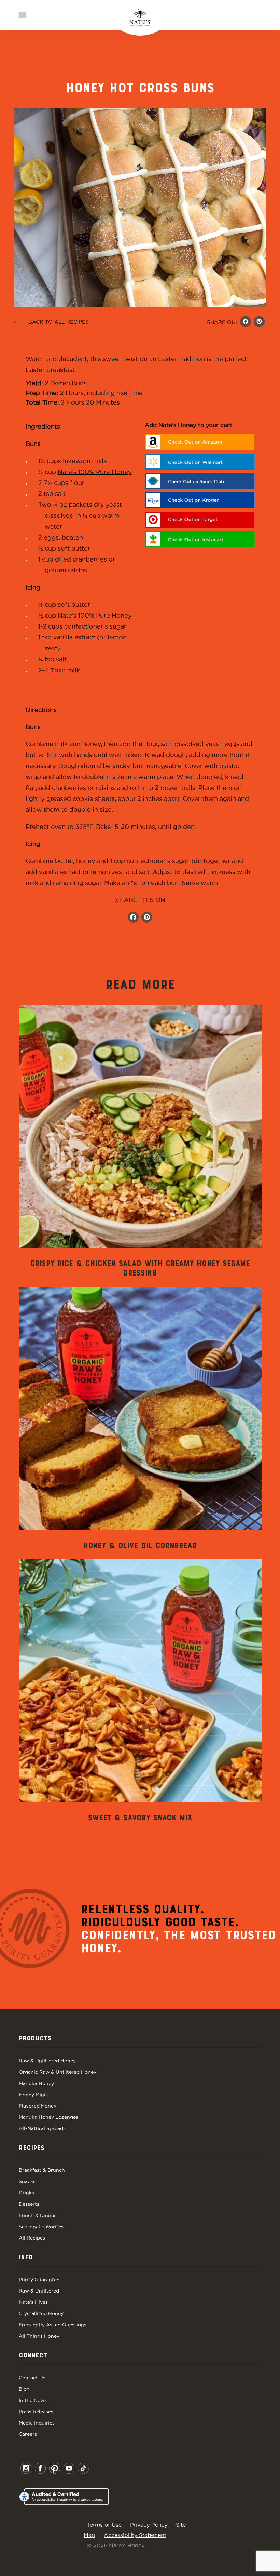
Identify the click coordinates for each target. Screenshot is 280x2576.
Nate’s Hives (33, 2302)
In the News (33, 2400)
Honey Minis (33, 2095)
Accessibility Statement (135, 2535)
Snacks (27, 2181)
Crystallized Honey (41, 2313)
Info (26, 2258)
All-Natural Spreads (42, 2128)
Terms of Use (104, 2525)
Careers (28, 2434)
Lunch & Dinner (37, 2215)
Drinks (26, 2193)
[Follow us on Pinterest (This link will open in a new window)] (147, 918)
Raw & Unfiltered (39, 2291)
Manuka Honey (36, 2083)
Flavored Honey (38, 2106)
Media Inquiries (37, 2423)
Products (35, 2039)
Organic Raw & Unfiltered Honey (58, 2072)
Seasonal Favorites (41, 2227)
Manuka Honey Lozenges (48, 2117)
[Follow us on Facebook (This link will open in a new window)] (133, 918)
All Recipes (32, 2238)
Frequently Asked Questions (53, 2325)
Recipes (32, 2148)
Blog (24, 2389)
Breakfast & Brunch (42, 2170)
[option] (140, 1142)
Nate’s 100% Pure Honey (95, 472)
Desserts (29, 2204)
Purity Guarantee (39, 2280)
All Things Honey (39, 2336)
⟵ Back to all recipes (51, 322)
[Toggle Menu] (23, 15)
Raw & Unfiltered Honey (47, 2061)
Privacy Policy (149, 2525)
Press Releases (36, 2412)
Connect (33, 2356)
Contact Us (32, 2378)
